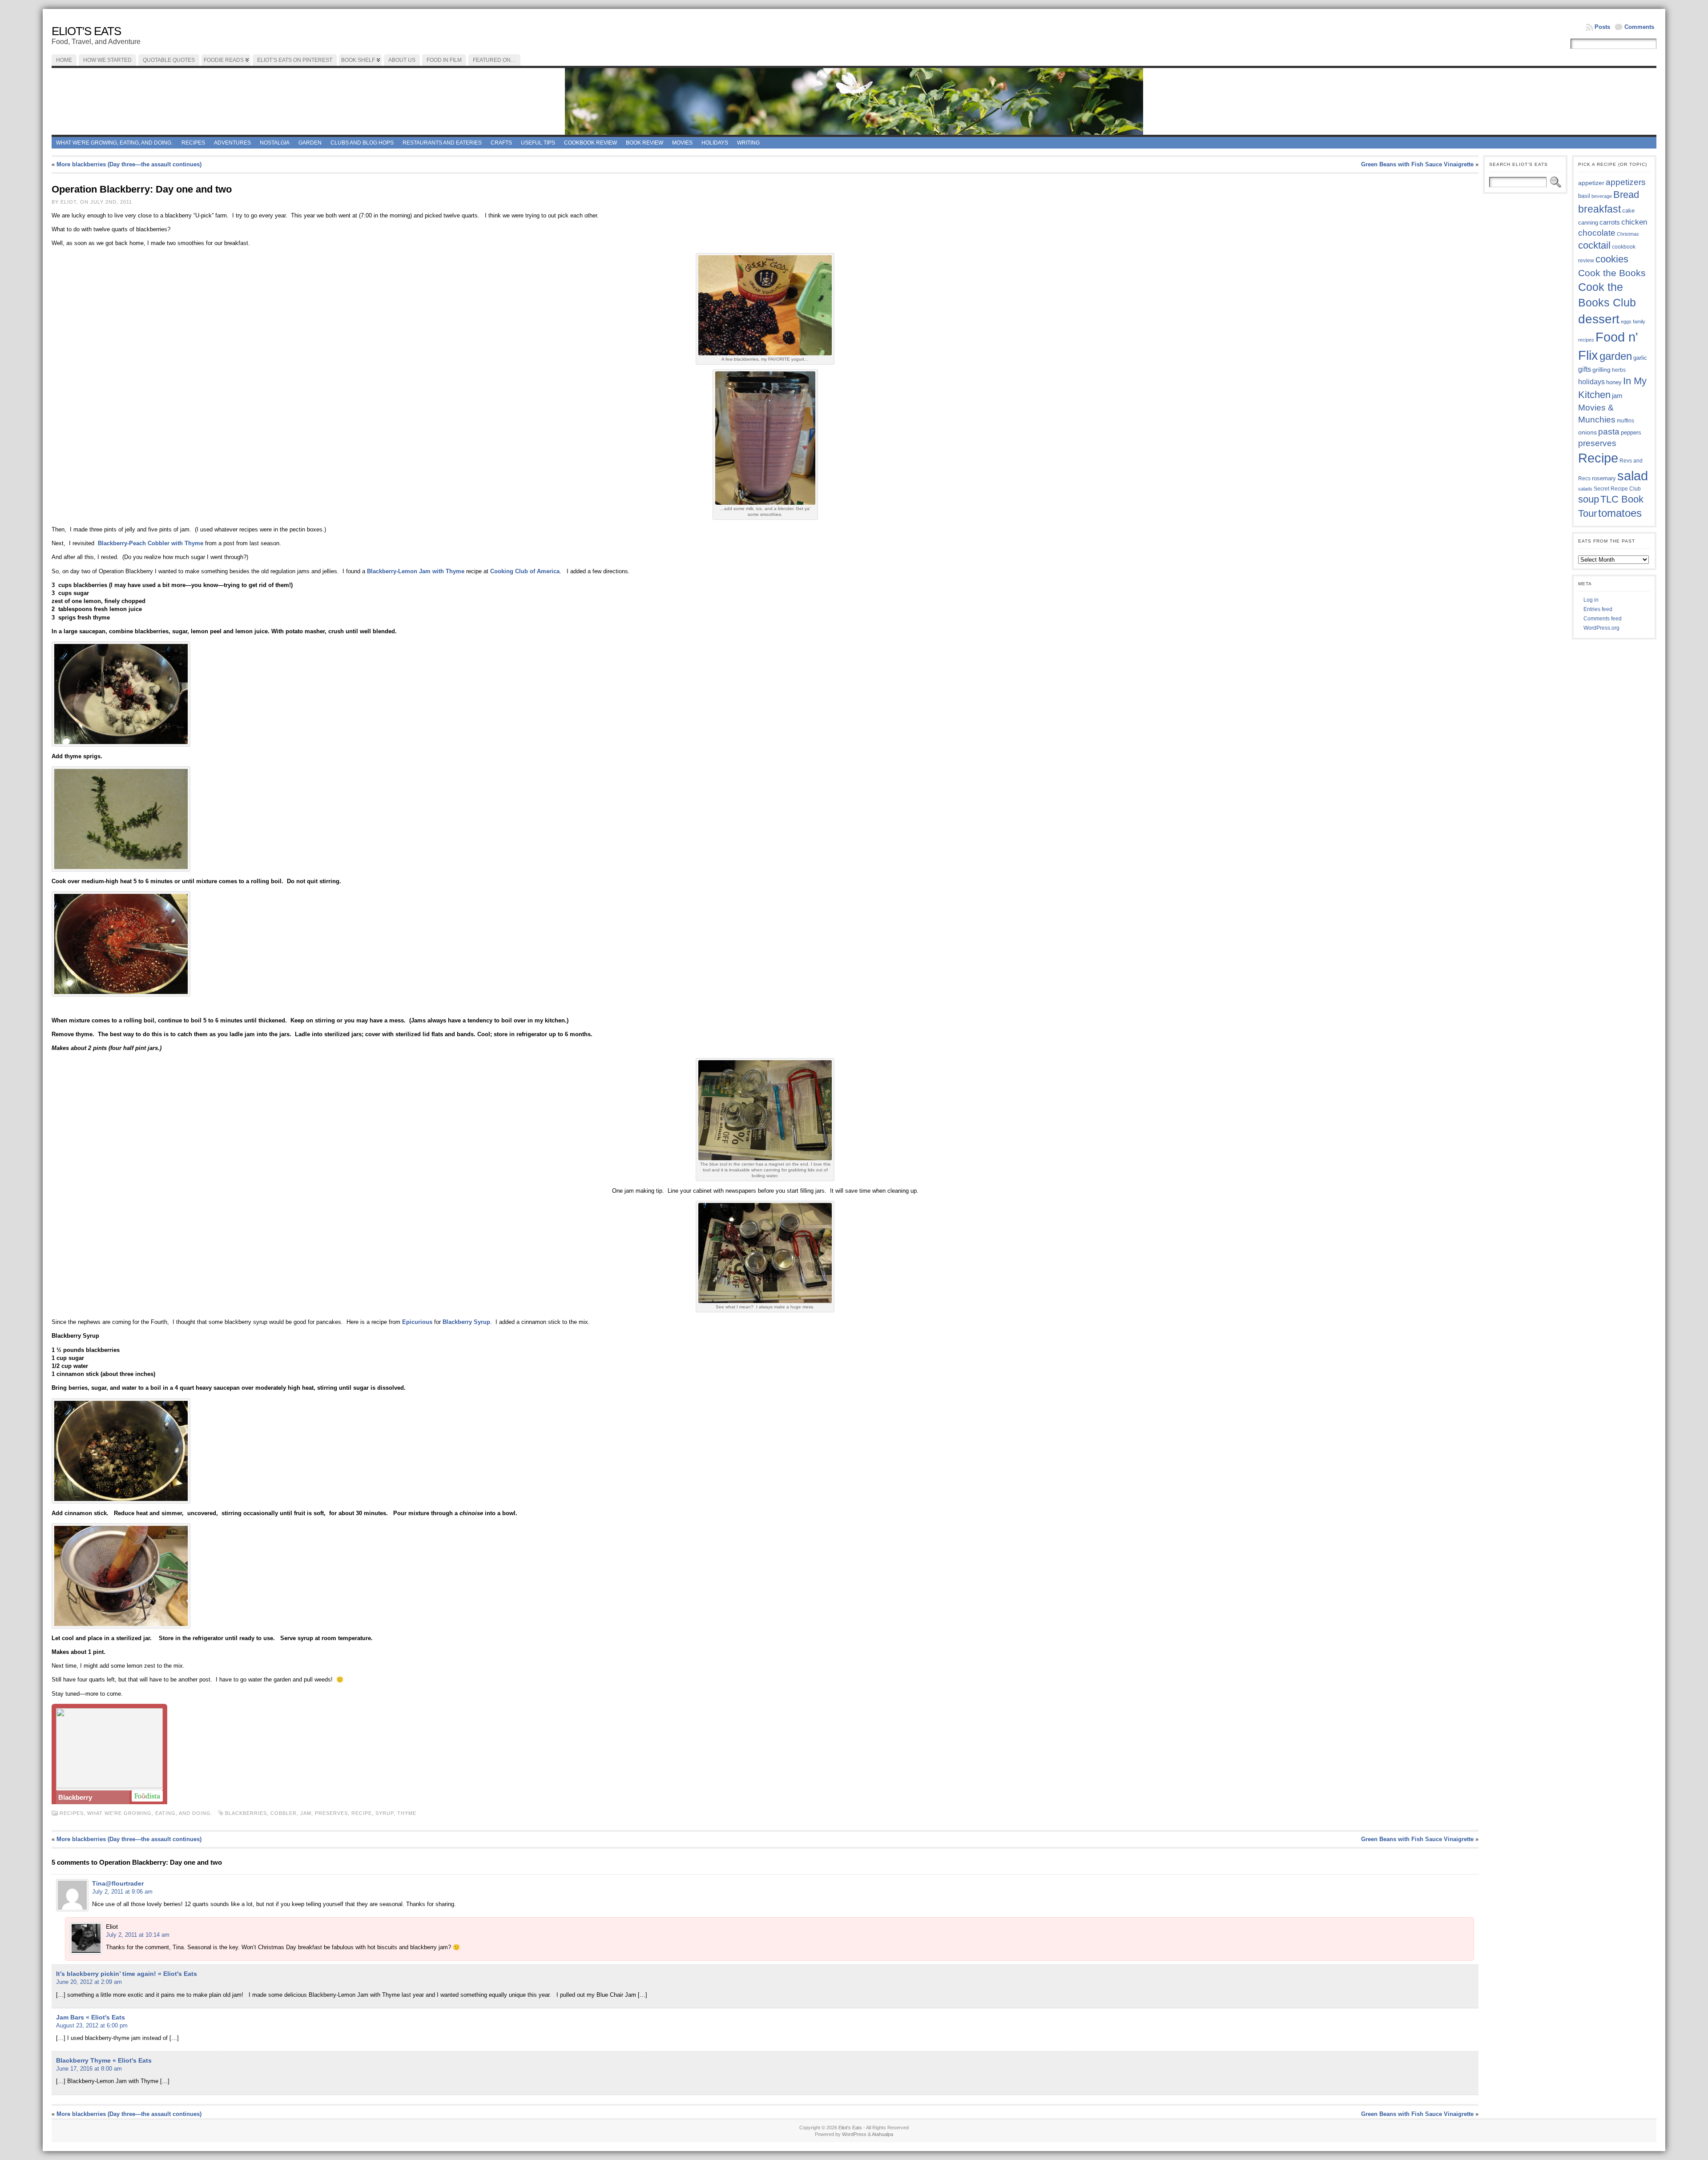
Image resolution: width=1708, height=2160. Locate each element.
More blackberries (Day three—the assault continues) (129, 164)
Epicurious (418, 1322)
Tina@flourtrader (118, 1883)
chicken (1634, 222)
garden (1616, 356)
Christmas (1628, 234)
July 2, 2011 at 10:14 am (138, 1935)
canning (1588, 223)
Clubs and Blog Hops (362, 143)
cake (1628, 211)
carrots (1610, 222)
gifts (1585, 369)
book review (645, 143)
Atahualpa (882, 2134)
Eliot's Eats (86, 31)
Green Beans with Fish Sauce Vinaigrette (1417, 164)
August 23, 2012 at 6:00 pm (92, 2025)
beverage (1602, 196)
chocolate (1597, 233)
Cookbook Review (590, 143)
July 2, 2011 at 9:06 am (122, 1892)
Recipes (193, 143)
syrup (385, 1813)
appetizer (1591, 183)
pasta (1609, 432)
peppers (1631, 432)
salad (1633, 476)
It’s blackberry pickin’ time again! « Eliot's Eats (127, 1974)
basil (1584, 196)
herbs (1619, 370)
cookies (1612, 259)
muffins (1625, 420)
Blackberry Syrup (466, 1322)
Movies (682, 143)
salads (1585, 489)
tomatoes (1620, 513)
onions (1587, 432)
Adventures (232, 143)
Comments (1639, 27)
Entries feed (1598, 609)
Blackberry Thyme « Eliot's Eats (104, 2060)
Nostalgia (275, 143)
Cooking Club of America (525, 571)
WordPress (854, 2134)
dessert (1599, 319)
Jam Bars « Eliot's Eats (91, 2017)
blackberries (246, 1813)
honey (1614, 382)
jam (306, 1813)
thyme (407, 1813)
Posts (1602, 27)
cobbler (284, 1813)
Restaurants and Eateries (442, 143)
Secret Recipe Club (1617, 489)
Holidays (715, 143)
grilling (1601, 370)
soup (1589, 499)
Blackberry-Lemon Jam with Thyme (416, 571)
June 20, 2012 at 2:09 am (89, 1982)
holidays (1591, 382)
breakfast (1599, 209)
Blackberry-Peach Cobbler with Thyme (151, 543)
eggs (1626, 322)
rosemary (1604, 478)
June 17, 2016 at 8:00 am (89, 2069)
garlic (1640, 358)
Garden (310, 143)
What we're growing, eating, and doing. (114, 143)
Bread (1626, 195)
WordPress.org (1601, 628)
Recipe (362, 1813)
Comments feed (1603, 619)
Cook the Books (1612, 273)
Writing (748, 143)
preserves (331, 1813)
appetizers (1626, 182)
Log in (1591, 600)
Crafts (501, 143)
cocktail (1594, 245)
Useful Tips (538, 143)
